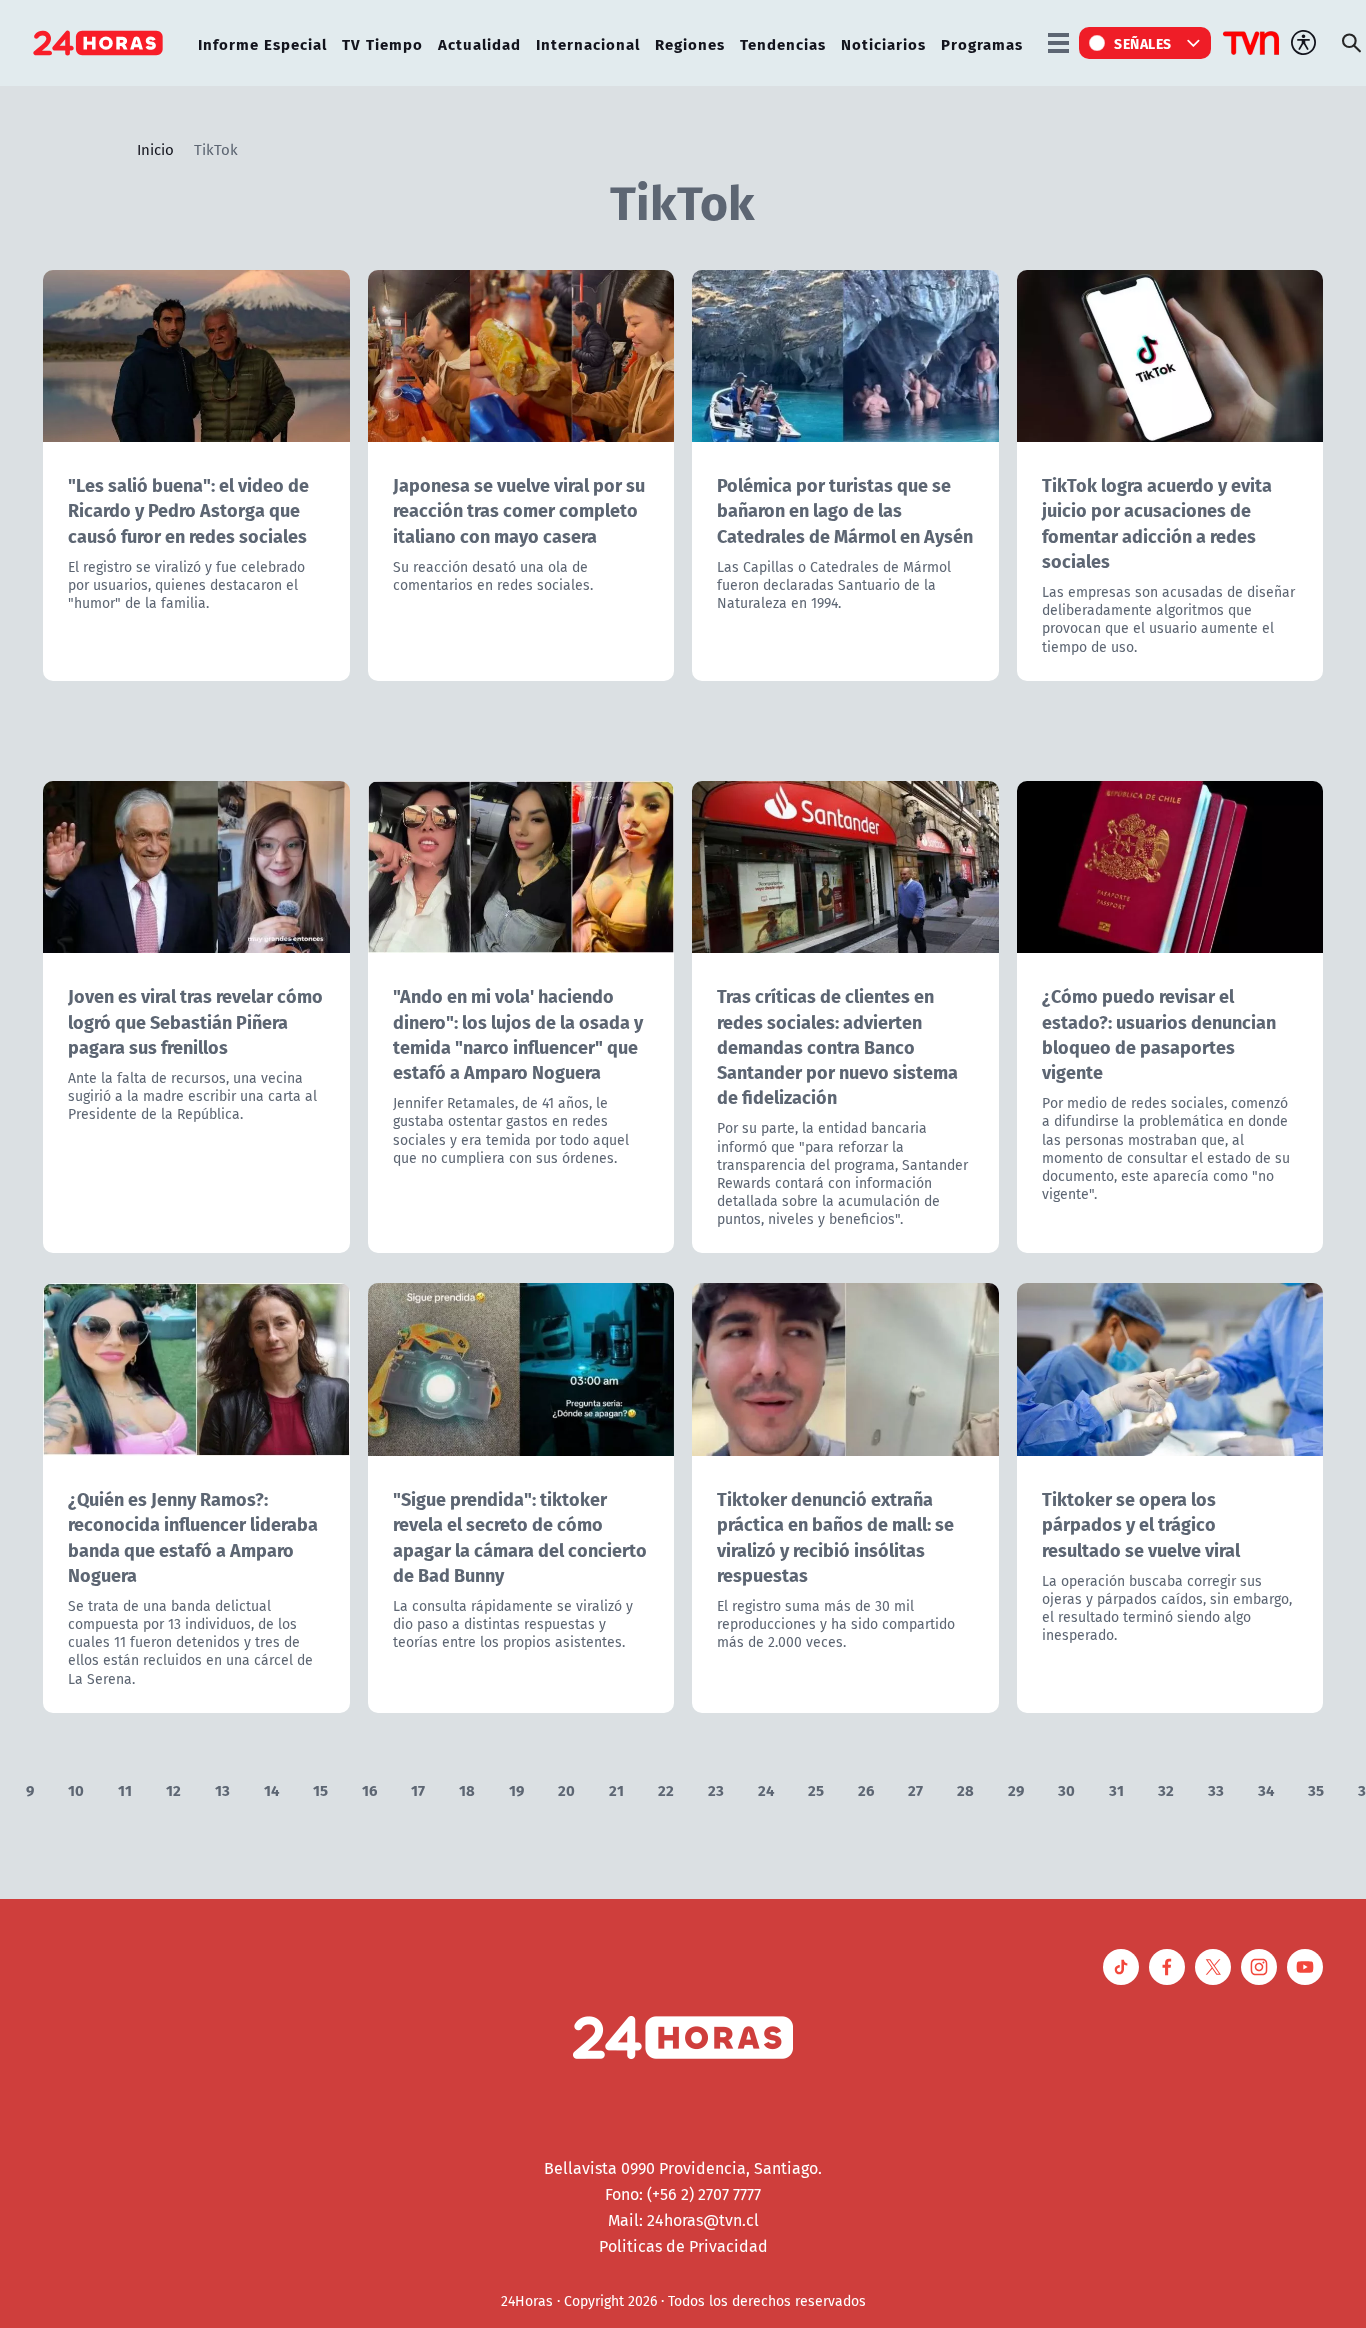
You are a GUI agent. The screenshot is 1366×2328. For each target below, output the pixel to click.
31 (1116, 1789)
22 (666, 1789)
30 (1066, 1789)
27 (915, 1789)
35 (1316, 1789)
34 (1266, 1789)
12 (173, 1789)
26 (866, 1789)
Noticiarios (883, 43)
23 (716, 1789)
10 (76, 1789)
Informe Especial (262, 43)
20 (566, 1789)
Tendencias (783, 43)
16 (369, 1789)
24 (766, 1789)
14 (271, 1789)
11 (125, 1789)
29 (1016, 1789)
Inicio (155, 149)
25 (816, 1789)
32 (1166, 1789)
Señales (1143, 43)
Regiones (690, 43)
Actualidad (479, 43)
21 (616, 1789)
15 (320, 1789)
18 (467, 1789)
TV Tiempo (382, 43)
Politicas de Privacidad (683, 2246)
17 (418, 1789)
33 (1216, 1789)
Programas (982, 43)
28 (965, 1789)
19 (516, 1789)
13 (222, 1789)
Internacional (588, 43)
